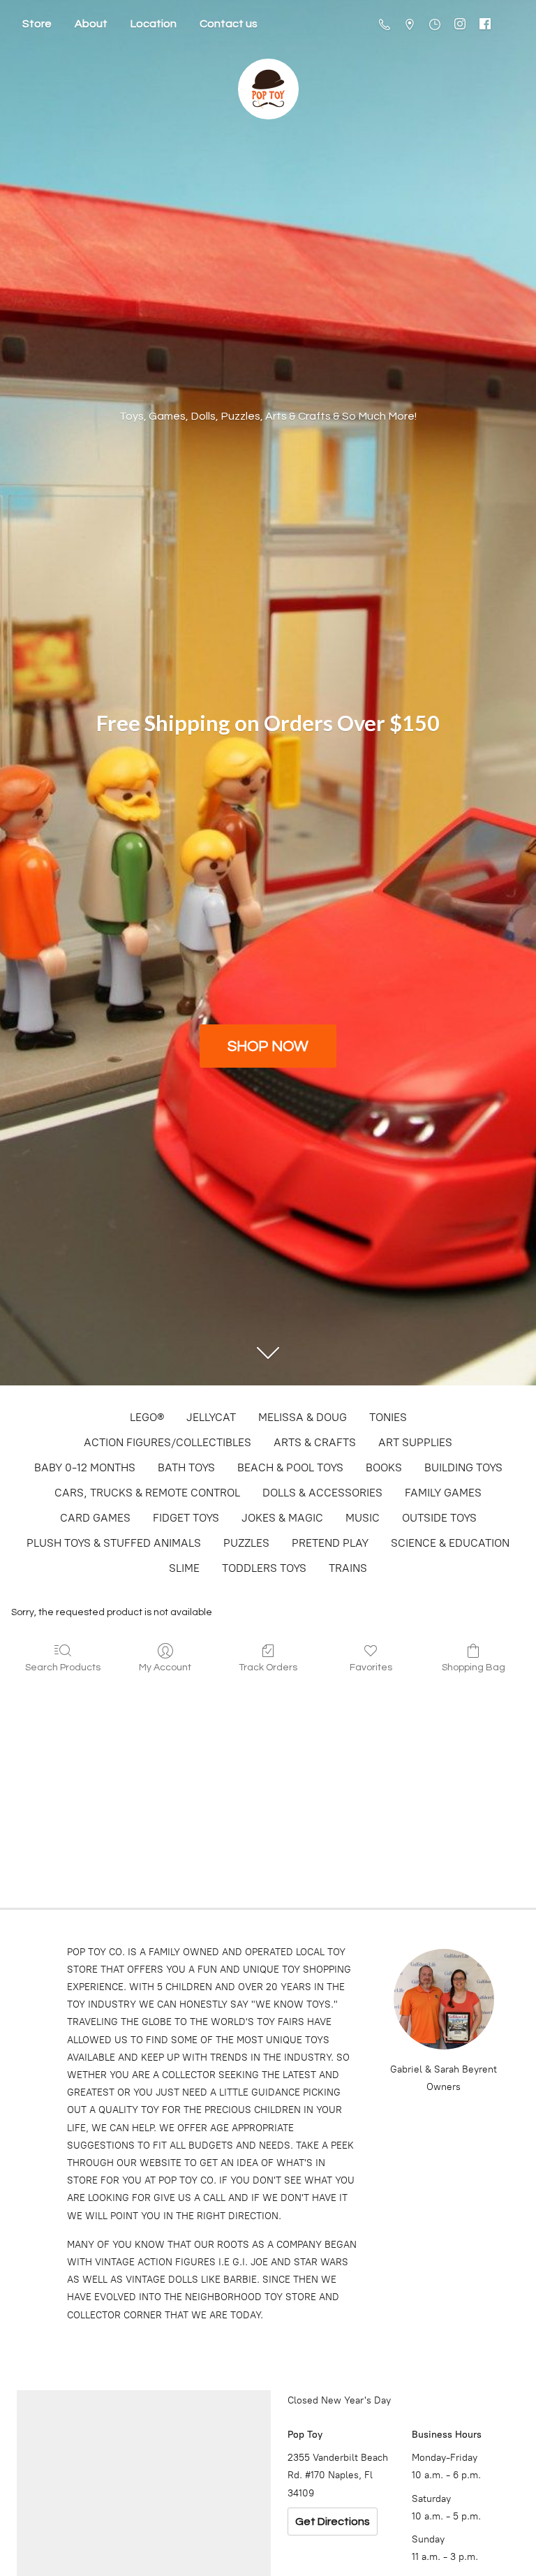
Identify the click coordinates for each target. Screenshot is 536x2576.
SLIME (184, 1568)
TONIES (388, 1417)
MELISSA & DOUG (303, 1417)
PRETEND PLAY (330, 1543)
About (91, 24)
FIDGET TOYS (186, 1518)
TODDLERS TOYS (264, 1568)
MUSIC (363, 1518)
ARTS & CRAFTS (315, 1442)
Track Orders (268, 1668)
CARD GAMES (95, 1518)
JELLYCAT (211, 1417)
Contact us (229, 24)
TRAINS (348, 1568)
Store (37, 24)
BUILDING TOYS (463, 1467)
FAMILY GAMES (443, 1493)
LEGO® (147, 1417)
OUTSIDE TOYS (439, 1518)
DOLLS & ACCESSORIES (322, 1493)
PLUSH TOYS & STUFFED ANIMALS (114, 1543)
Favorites (371, 1668)
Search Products (63, 1668)
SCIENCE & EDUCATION (450, 1543)
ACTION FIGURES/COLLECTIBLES (167, 1442)
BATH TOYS (186, 1467)
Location (154, 24)
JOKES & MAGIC (282, 1518)
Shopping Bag (474, 1668)
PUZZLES (246, 1543)
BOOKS (384, 1467)
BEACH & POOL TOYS (290, 1467)
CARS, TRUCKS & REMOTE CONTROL (147, 1493)
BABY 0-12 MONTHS (85, 1467)
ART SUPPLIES (415, 1442)
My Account (165, 1668)
